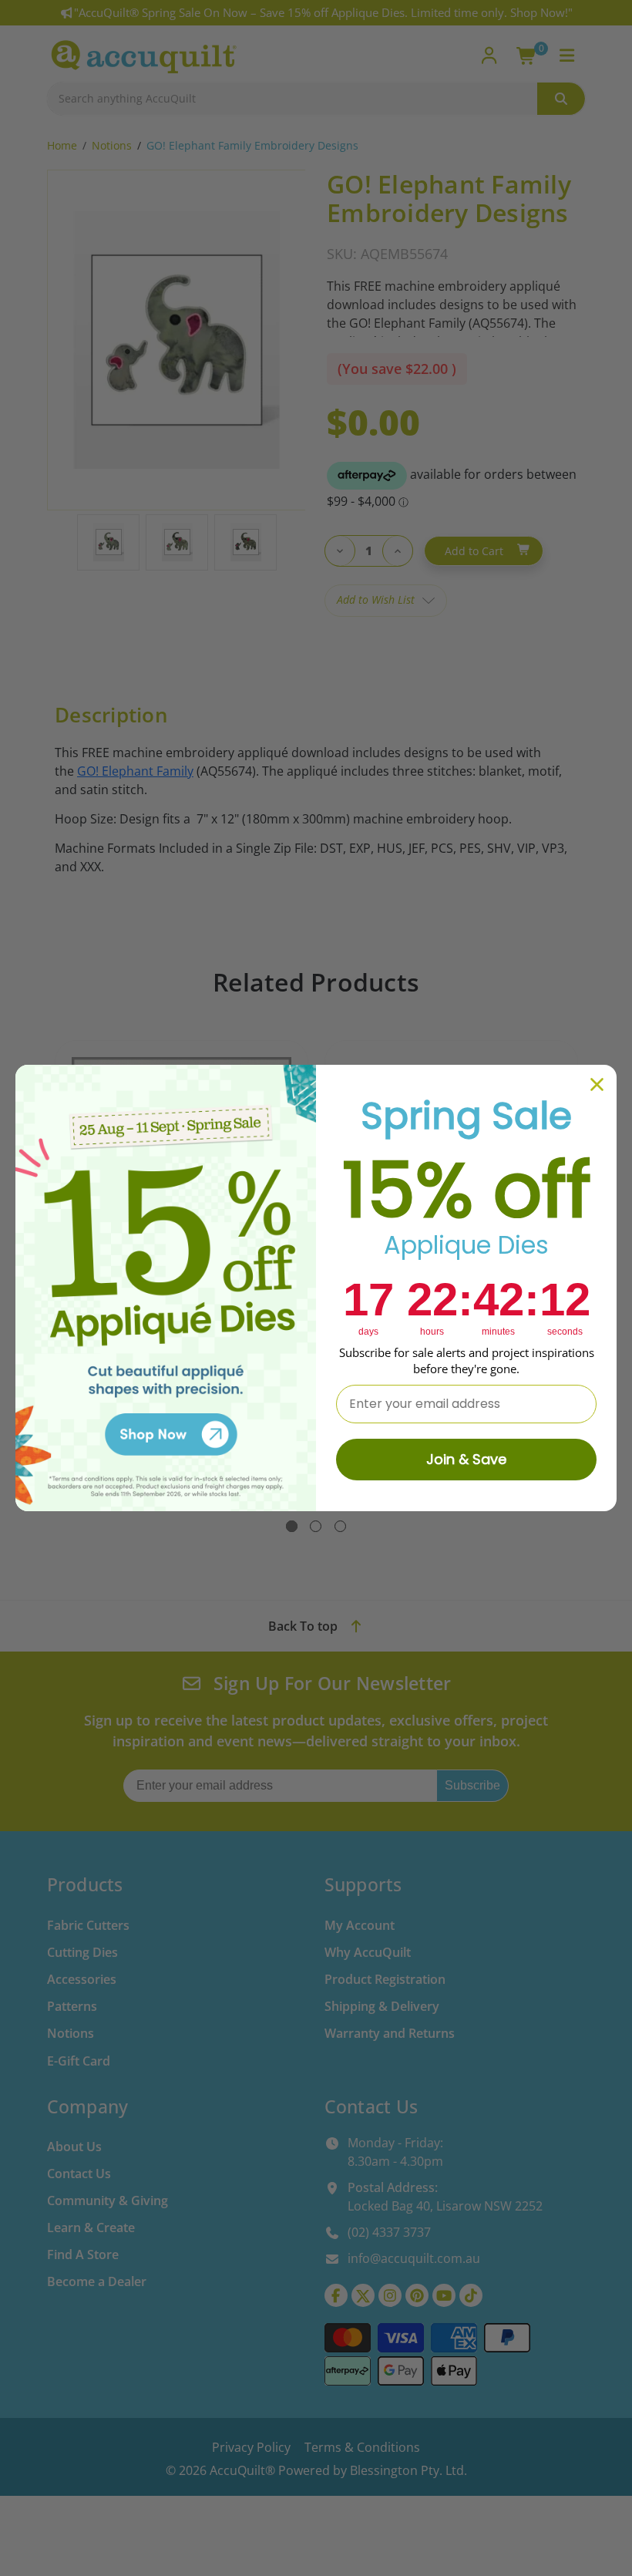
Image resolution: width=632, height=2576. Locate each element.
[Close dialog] (597, 1084)
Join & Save (466, 1459)
